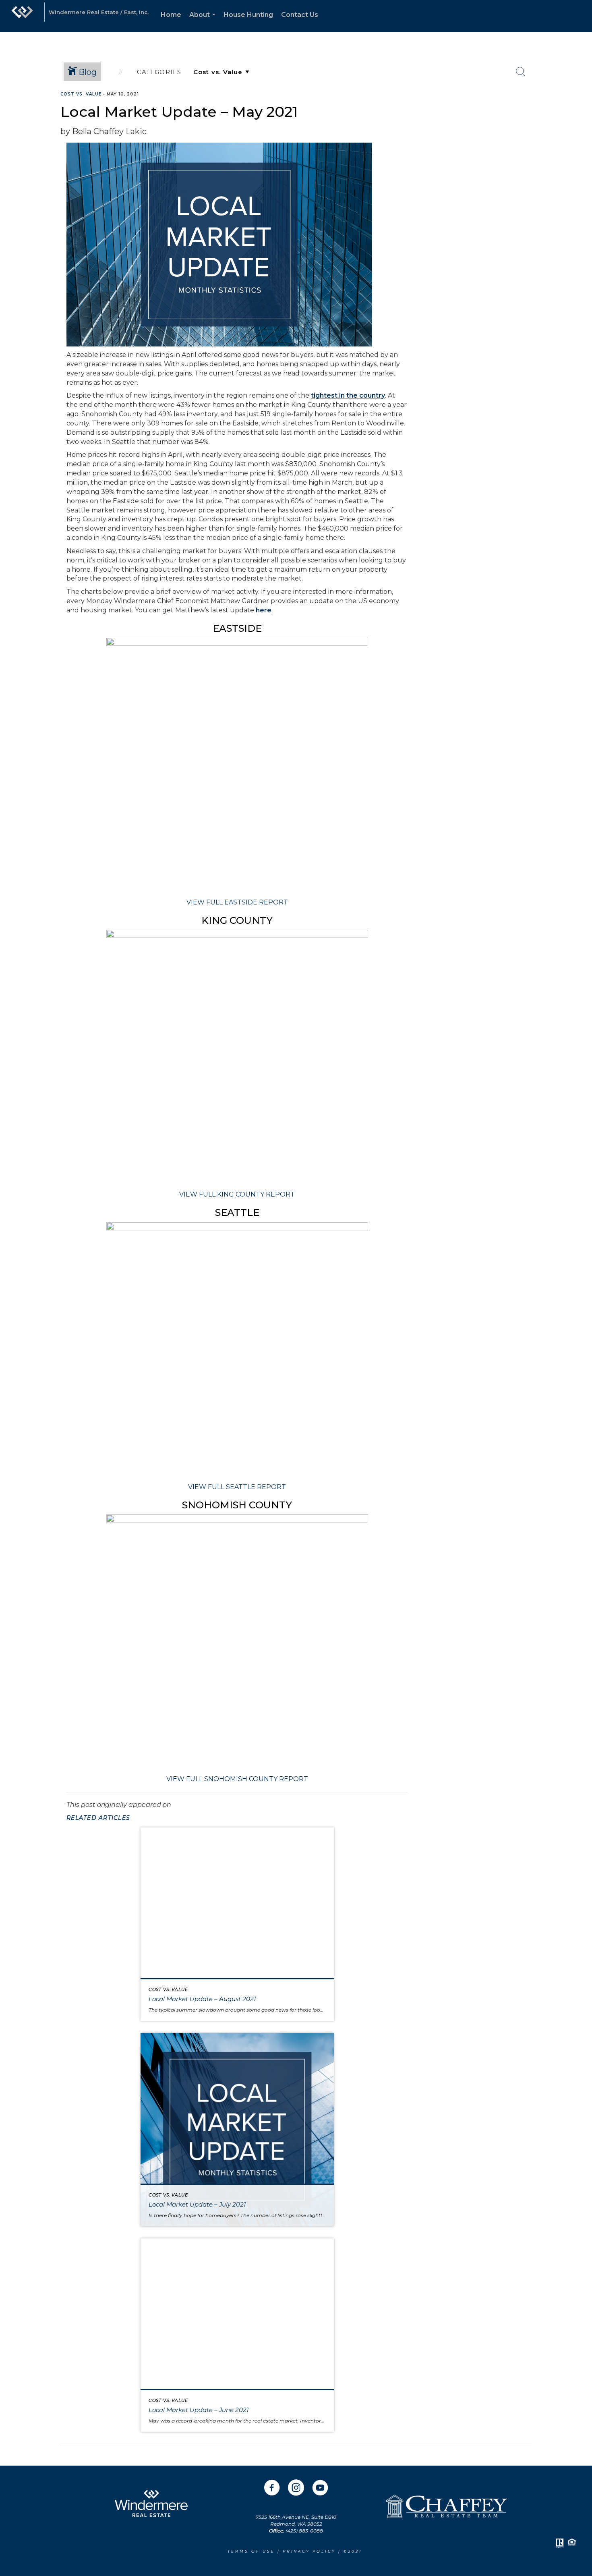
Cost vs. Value (81, 94)
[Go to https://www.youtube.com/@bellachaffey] (320, 2489)
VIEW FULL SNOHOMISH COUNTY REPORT (237, 1779)
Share (579, 110)
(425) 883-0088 (304, 2531)
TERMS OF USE (251, 2551)
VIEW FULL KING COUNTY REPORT (237, 1194)
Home (171, 15)
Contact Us (300, 15)
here (264, 610)
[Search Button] (521, 72)
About (204, 22)
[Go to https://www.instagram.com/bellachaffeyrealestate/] (296, 2489)
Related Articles (98, 1818)
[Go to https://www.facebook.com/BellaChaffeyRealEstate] (272, 2489)
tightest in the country (348, 395)
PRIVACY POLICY (310, 2551)
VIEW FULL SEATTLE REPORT (237, 1487)
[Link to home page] (22, 16)
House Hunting (248, 15)
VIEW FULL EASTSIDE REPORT (237, 902)
